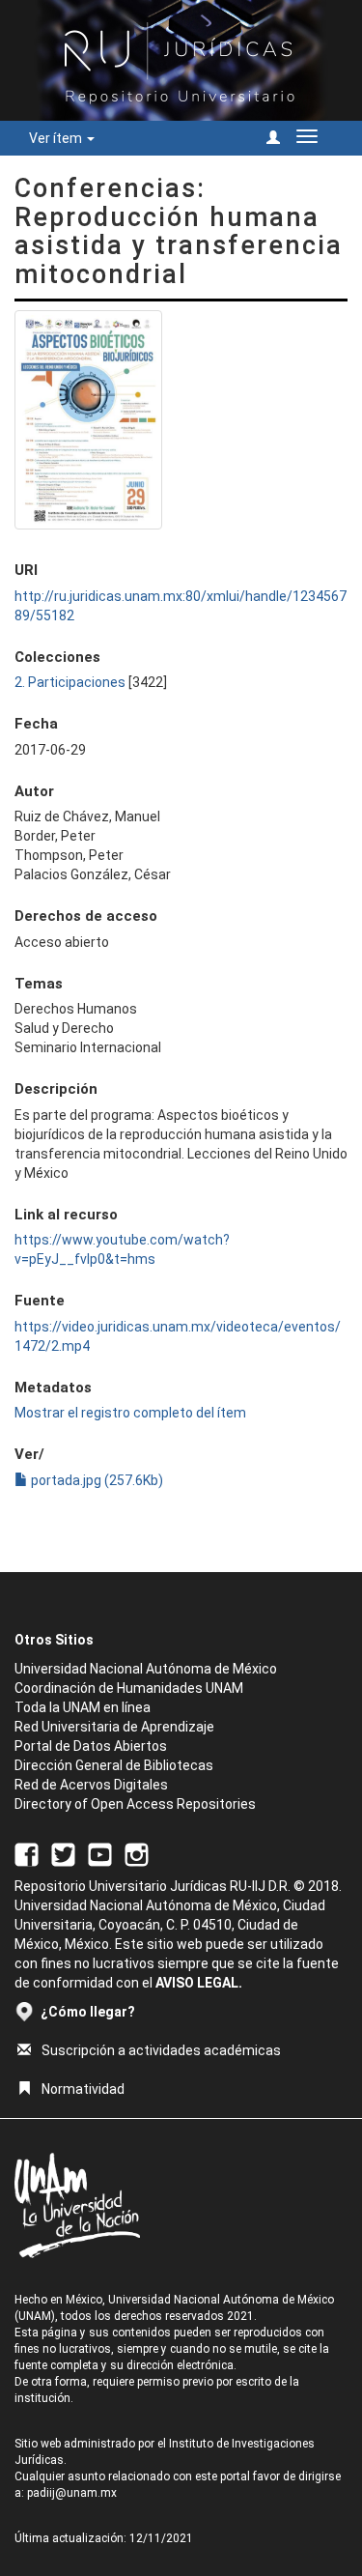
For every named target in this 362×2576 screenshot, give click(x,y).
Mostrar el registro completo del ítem (130, 1413)
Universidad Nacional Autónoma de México (146, 1669)
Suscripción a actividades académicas (161, 2050)
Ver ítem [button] (57, 138)
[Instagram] (137, 1853)
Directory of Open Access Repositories (135, 1804)
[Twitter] (63, 1853)
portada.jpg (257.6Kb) (96, 1480)
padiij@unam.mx (72, 2493)
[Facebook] (27, 1853)
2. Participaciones (70, 682)
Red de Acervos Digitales (91, 1785)
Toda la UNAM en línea (83, 1707)
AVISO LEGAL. (199, 1983)
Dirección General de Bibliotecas (114, 1765)
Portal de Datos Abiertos (91, 1746)
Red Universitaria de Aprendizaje (114, 1727)
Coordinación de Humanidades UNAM (129, 1688)
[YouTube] (100, 1853)
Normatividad (83, 2089)
